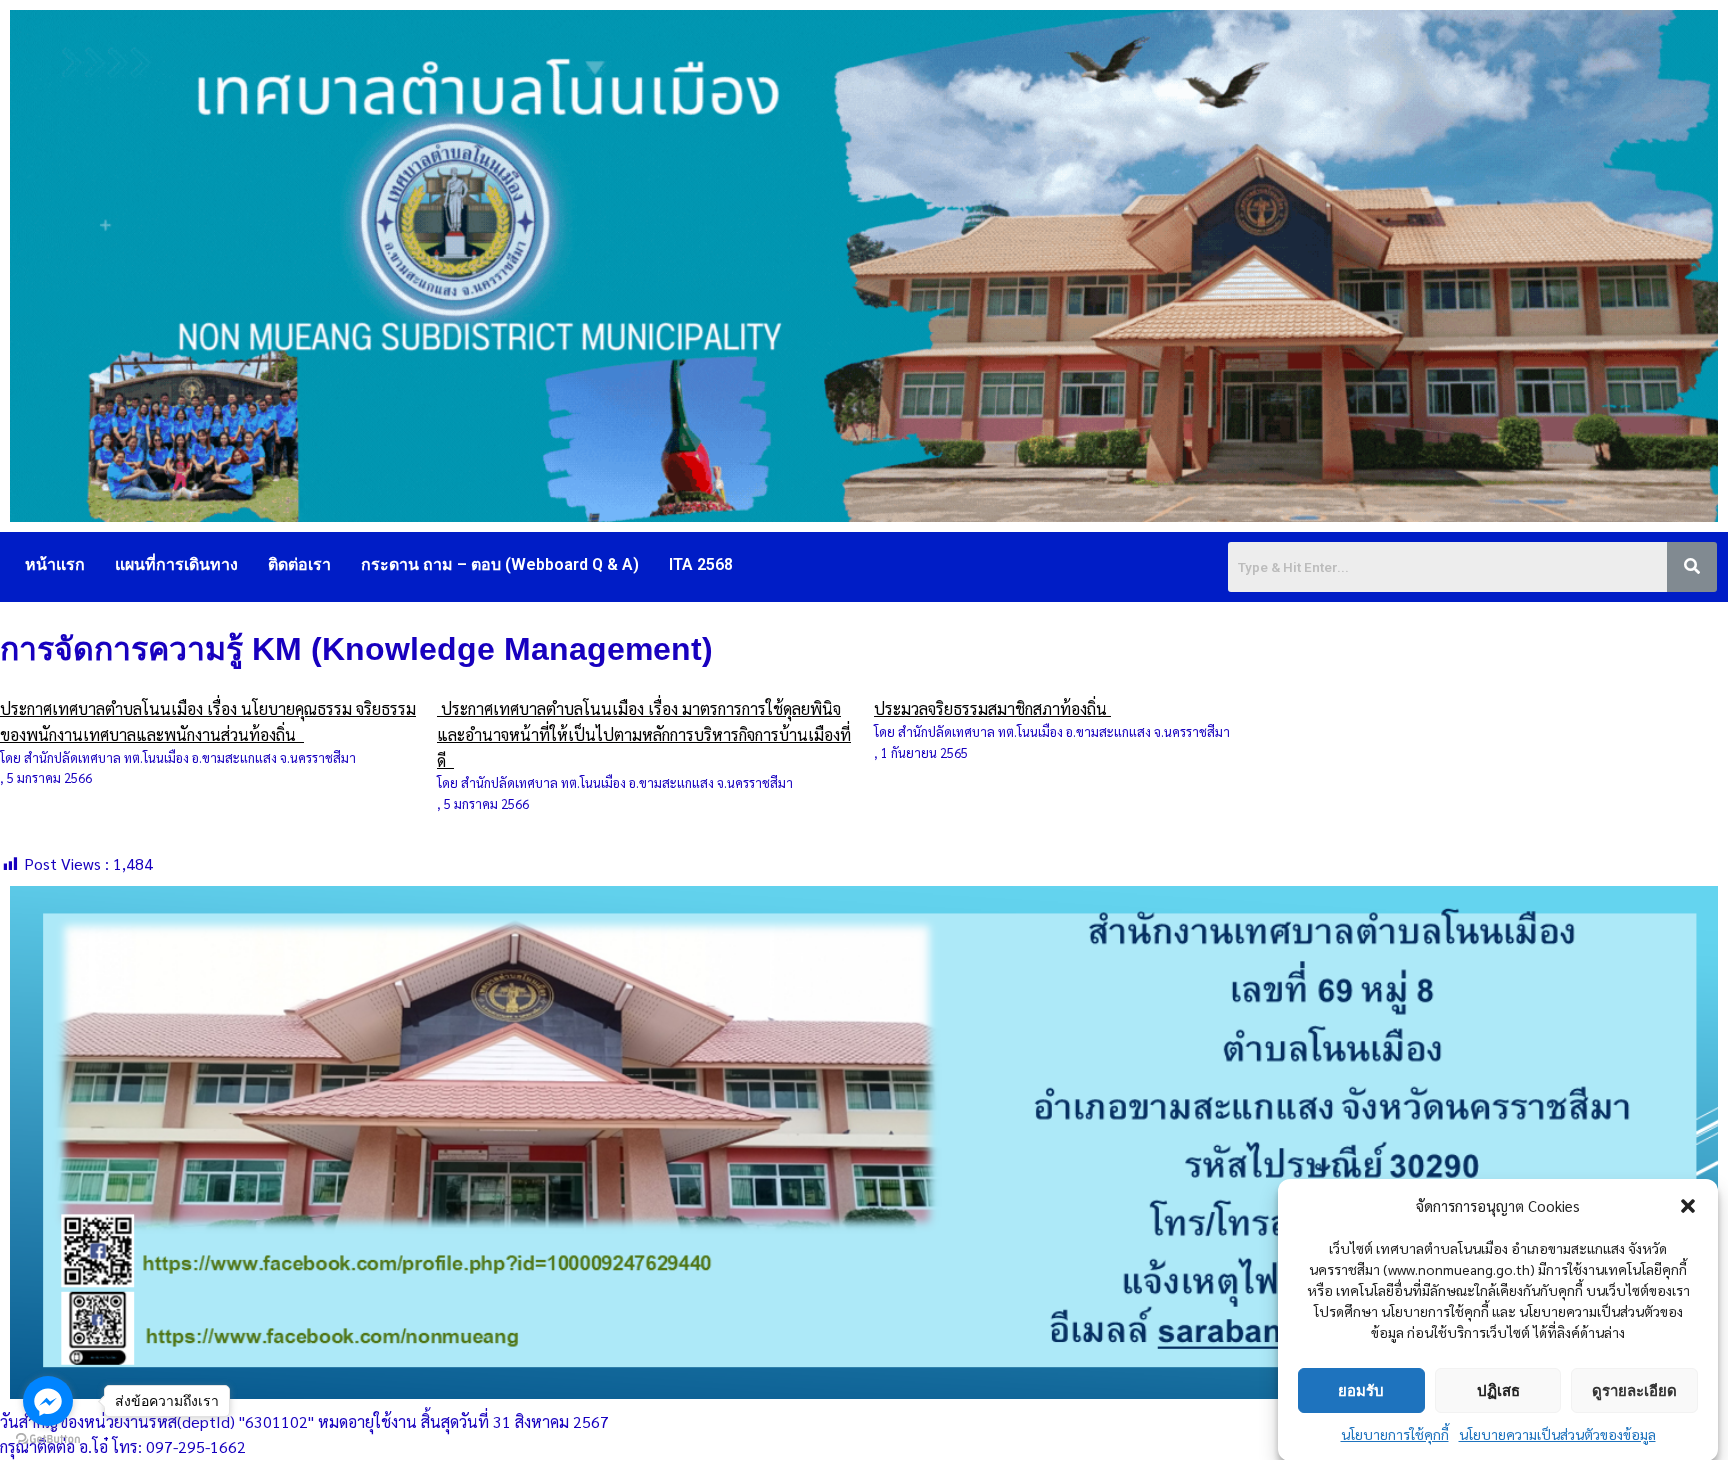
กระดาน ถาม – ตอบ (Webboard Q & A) (500, 564)
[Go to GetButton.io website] (48, 1439)
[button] (1688, 1206)
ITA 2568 (701, 564)
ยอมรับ (1361, 1389)
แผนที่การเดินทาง (176, 564)
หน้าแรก (55, 564)
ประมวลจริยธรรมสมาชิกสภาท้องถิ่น (992, 708)
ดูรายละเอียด (1634, 1389)
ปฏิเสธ (1498, 1389)
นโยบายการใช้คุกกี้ (1395, 1434)
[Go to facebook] (48, 1401)
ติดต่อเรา (299, 564)
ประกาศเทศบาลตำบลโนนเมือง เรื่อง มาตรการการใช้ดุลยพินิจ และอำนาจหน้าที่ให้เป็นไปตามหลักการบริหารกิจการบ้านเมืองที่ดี (644, 734)
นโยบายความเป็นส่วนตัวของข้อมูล (1557, 1434)
